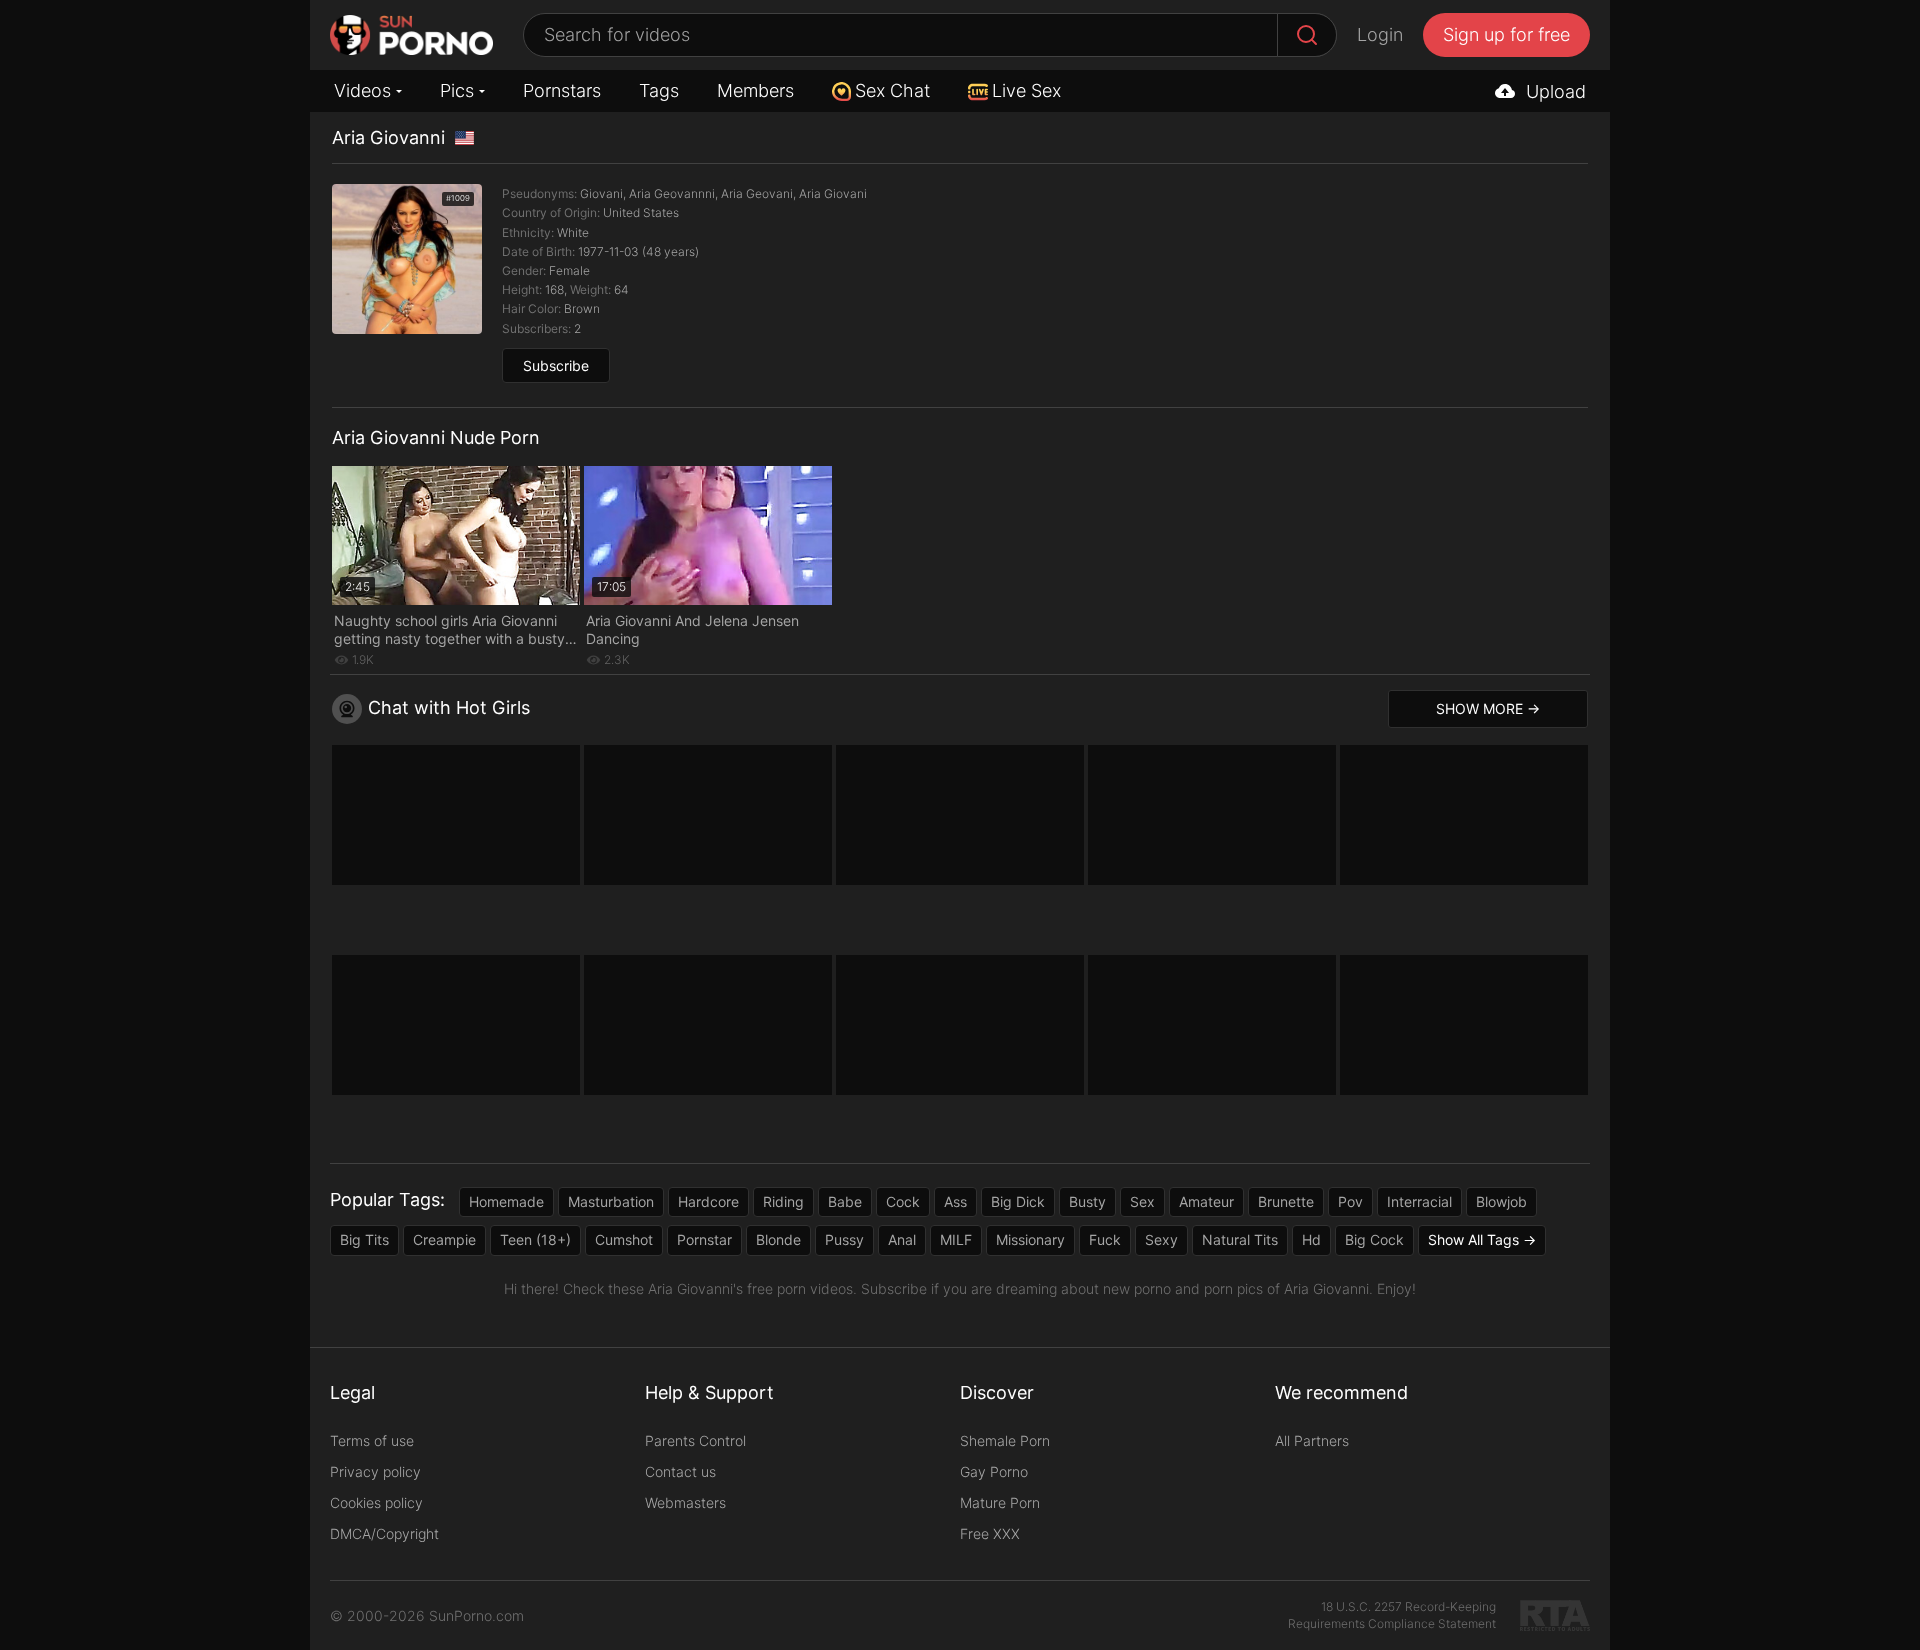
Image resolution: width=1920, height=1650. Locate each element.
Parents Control (695, 1440)
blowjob (1501, 1201)
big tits (364, 1239)
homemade (506, 1201)
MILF (956, 1239)
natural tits (1240, 1239)
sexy (1161, 1239)
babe (845, 1201)
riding (783, 1201)
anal (902, 1239)
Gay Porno (994, 1471)
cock (903, 1201)
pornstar (704, 1239)
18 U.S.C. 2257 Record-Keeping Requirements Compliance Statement (1392, 1615)
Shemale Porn (1005, 1440)
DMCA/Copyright (384, 1533)
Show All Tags (1473, 1239)
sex (1142, 1201)
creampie (444, 1239)
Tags (659, 90)
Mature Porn (1000, 1502)
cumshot (624, 1239)
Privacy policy (375, 1471)
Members (755, 90)
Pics (457, 90)
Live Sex (1026, 90)
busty (1087, 1201)
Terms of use (372, 1440)
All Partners (1312, 1440)
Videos (362, 90)
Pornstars (562, 90)
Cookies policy (376, 1502)
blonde (778, 1239)
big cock (1374, 1239)
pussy (844, 1239)
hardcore (708, 1201)
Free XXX (990, 1533)
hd (1311, 1239)
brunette (1286, 1201)
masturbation (611, 1201)
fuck (1105, 1239)
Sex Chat (892, 90)
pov (1350, 1201)
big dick (1018, 1201)
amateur (1206, 1201)
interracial (1419, 1201)
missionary (1030, 1239)
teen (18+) (535, 1239)
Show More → (1488, 708)
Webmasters (685, 1502)
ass (955, 1201)
